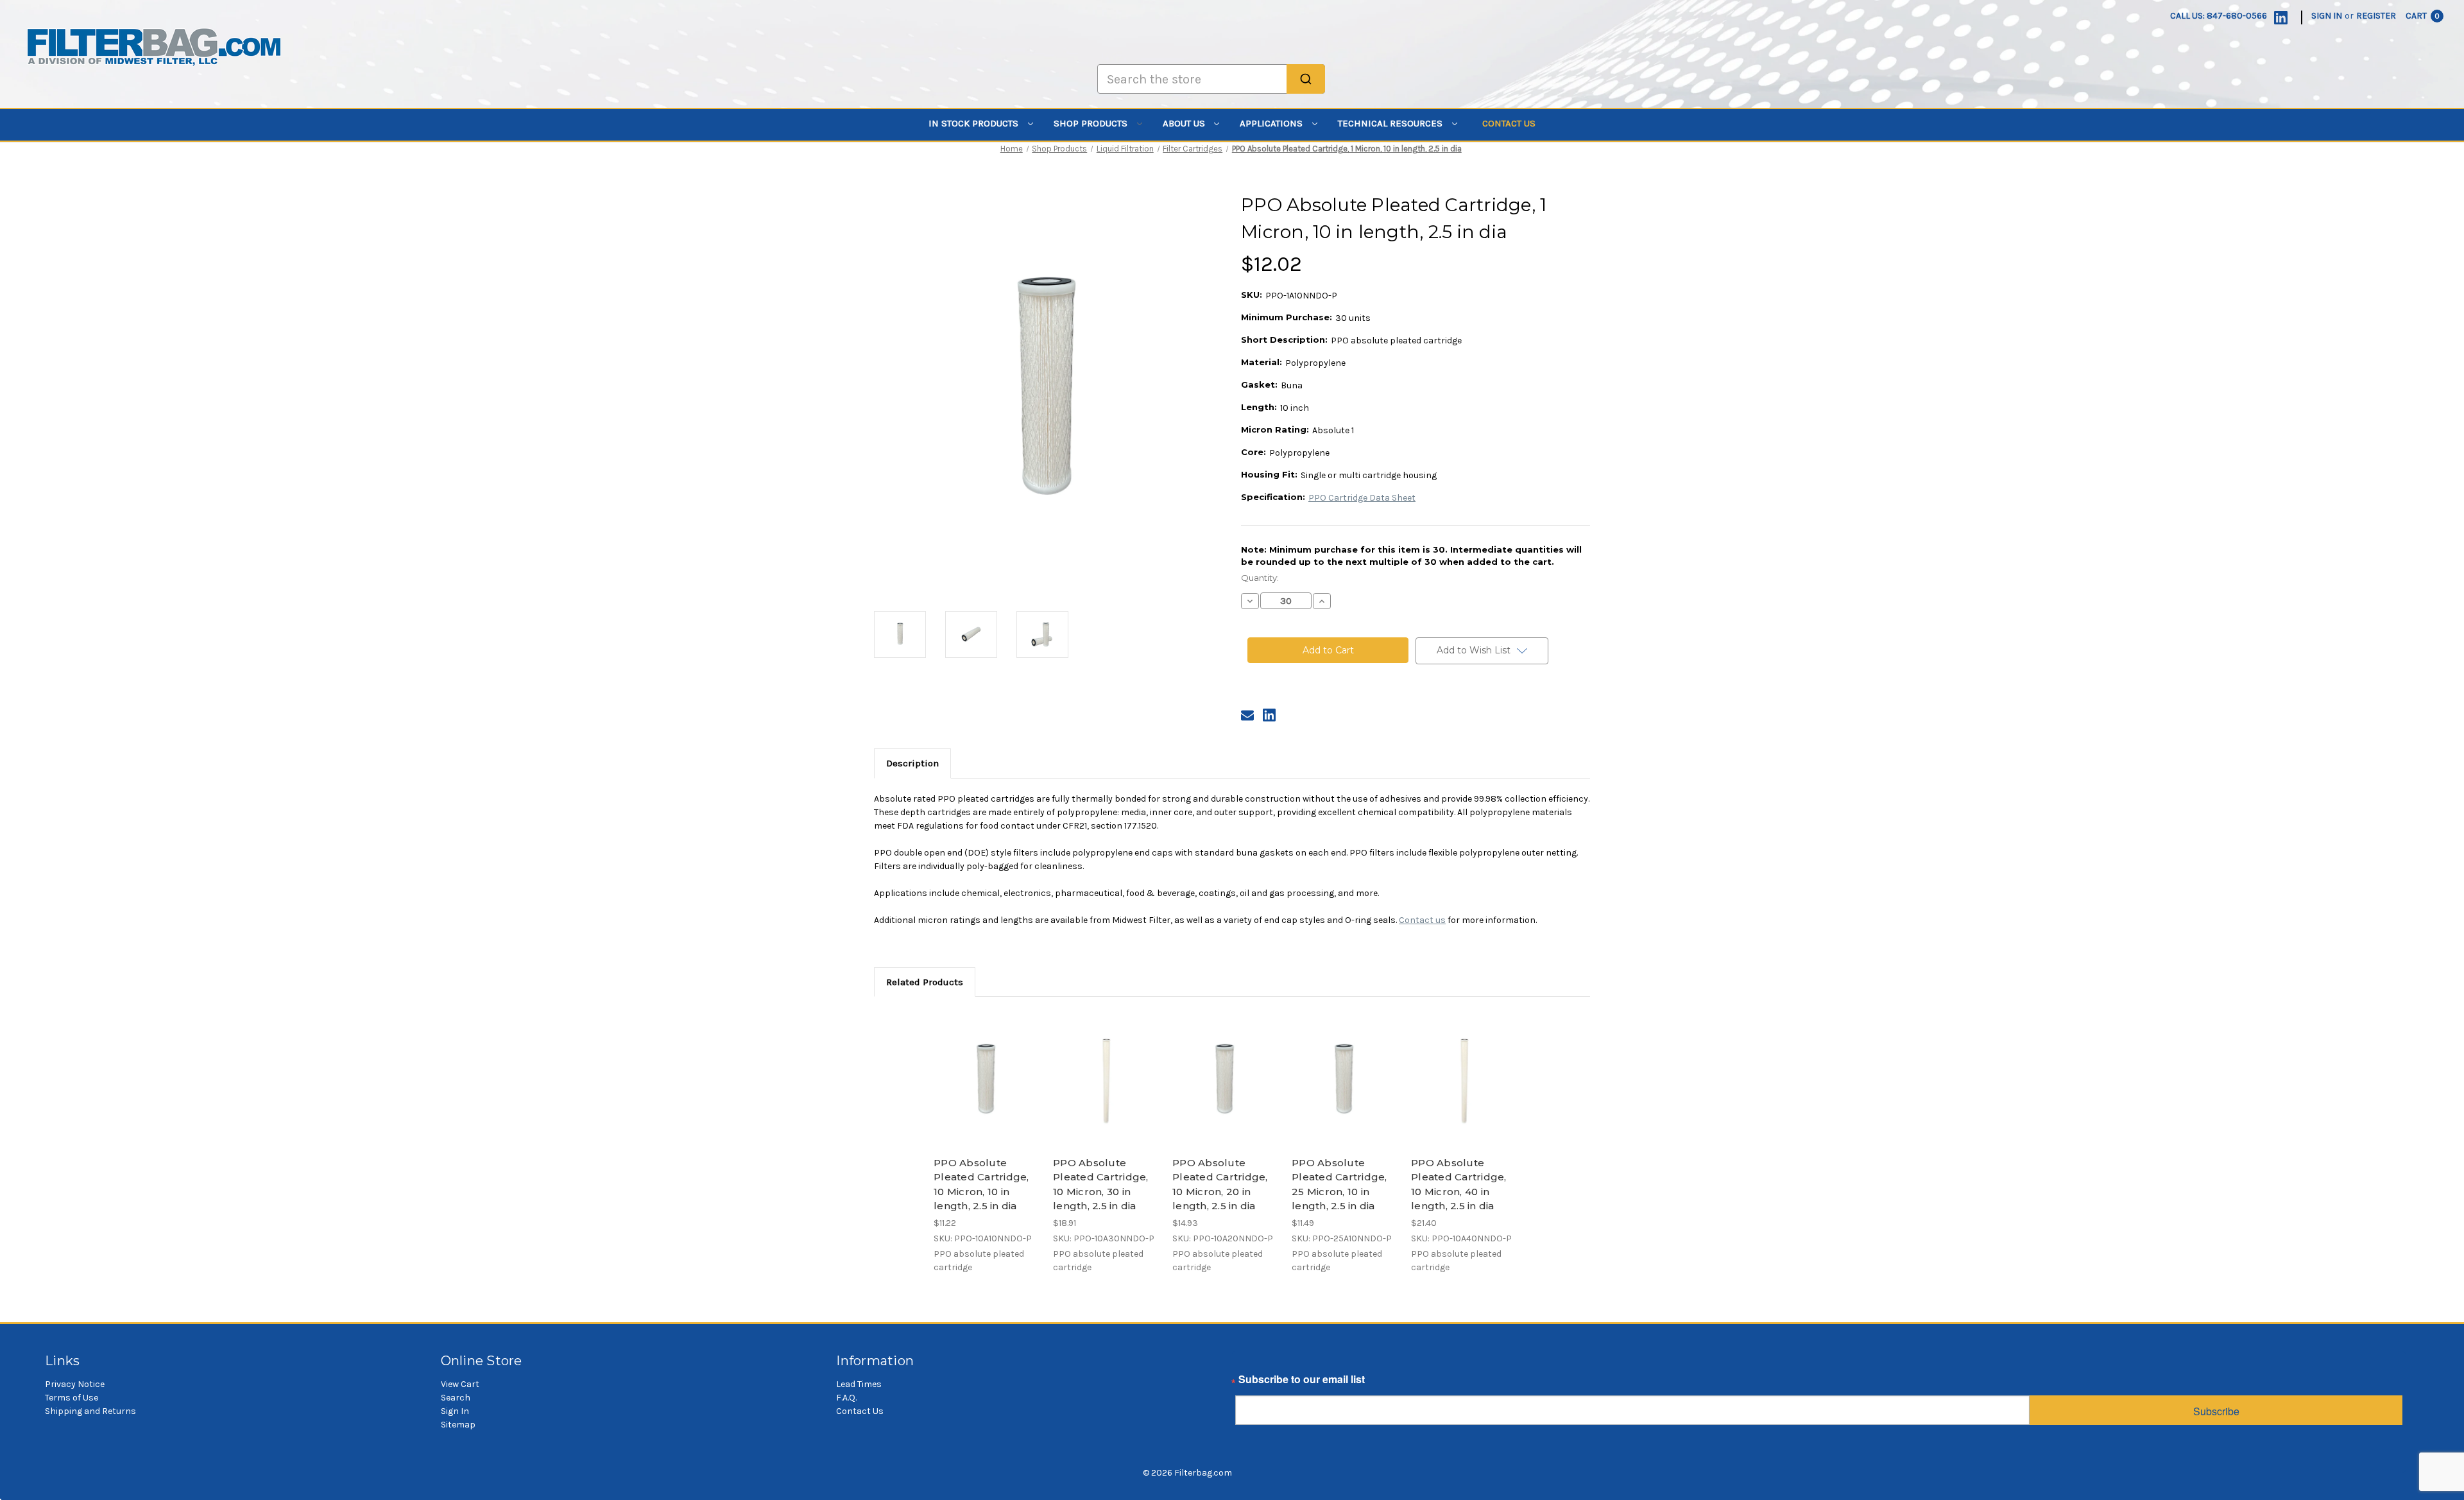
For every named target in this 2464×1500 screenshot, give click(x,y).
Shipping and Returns (90, 1411)
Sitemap (458, 1425)
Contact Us (1509, 123)
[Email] (1247, 715)
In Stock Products (975, 123)
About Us (1185, 123)
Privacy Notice (75, 1384)
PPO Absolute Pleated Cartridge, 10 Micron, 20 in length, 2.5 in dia (1220, 1185)
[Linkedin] (2281, 18)
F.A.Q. (846, 1398)
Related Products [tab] (925, 982)
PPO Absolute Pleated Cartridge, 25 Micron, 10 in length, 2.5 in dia (1339, 1185)
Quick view (986, 1069)
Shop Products (1092, 123)
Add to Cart (987, 1091)
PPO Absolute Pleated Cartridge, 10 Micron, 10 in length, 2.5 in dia (981, 1185)
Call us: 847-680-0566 (2219, 16)
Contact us (1422, 920)
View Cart (460, 1384)
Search (456, 1398)
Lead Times (859, 1384)
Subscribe (2216, 1411)
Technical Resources (1391, 123)
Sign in (2327, 16)
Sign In (455, 1411)
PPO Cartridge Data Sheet (1362, 498)
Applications (1272, 123)
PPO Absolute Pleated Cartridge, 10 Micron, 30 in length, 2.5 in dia (1101, 1185)
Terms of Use (72, 1398)
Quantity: (1260, 578)
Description (912, 763)
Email (1249, 1383)
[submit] (1306, 79)
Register (2376, 16)
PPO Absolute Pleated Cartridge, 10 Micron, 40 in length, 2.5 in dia (1459, 1185)
